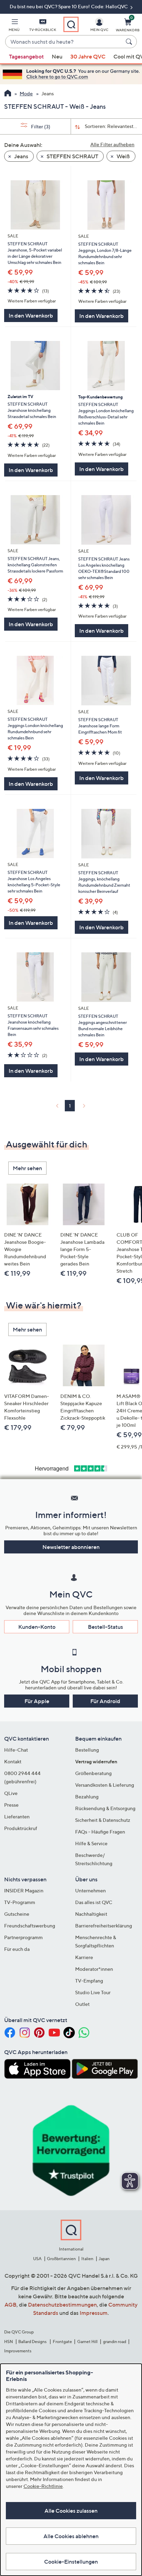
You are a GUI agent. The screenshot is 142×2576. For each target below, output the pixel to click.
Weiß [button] (123, 156)
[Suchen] (130, 42)
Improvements (18, 2351)
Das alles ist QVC (94, 1902)
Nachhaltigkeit (91, 1914)
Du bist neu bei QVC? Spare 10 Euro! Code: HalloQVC (69, 6)
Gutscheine (17, 1914)
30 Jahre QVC (88, 56)
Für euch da (17, 1949)
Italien (87, 2259)
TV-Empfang (89, 1981)
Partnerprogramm (23, 1937)
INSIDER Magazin (24, 1890)
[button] (14, 26)
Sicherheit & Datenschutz (103, 1820)
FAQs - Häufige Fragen (100, 1832)
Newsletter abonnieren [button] (71, 1547)
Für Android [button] (105, 1701)
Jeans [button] (21, 156)
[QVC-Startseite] (8, 94)
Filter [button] (40, 126)
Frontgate (62, 2342)
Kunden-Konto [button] (37, 1627)
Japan (104, 2259)
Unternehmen (90, 1890)
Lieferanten (17, 1816)
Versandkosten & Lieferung (105, 1785)
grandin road (115, 2342)
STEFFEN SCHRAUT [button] (72, 156)
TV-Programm (20, 1902)
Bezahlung (87, 1797)
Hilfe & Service (91, 1843)
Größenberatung (93, 1773)
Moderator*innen (94, 1969)
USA (37, 2259)
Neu (57, 56)
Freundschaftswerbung (30, 1926)
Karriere (84, 1957)
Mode (26, 93)
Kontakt (13, 1761)
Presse (11, 1805)
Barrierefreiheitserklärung (104, 1926)
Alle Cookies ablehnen (71, 2536)
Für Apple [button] (37, 1701)
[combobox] (64, 42)
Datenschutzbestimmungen (62, 2305)
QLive (11, 1793)
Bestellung (87, 1750)
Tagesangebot (26, 56)
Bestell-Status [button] (105, 1627)
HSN (9, 2342)
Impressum (94, 2313)
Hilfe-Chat (16, 1750)
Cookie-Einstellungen (71, 2562)
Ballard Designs (33, 2342)
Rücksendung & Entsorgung (105, 1808)
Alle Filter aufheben (112, 144)
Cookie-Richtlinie (43, 2486)
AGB (11, 2305)
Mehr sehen (27, 1168)
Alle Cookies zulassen (71, 2511)
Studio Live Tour (93, 1992)
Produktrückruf (21, 1828)
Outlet (82, 2004)
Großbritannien (61, 2259)
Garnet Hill (87, 2342)
